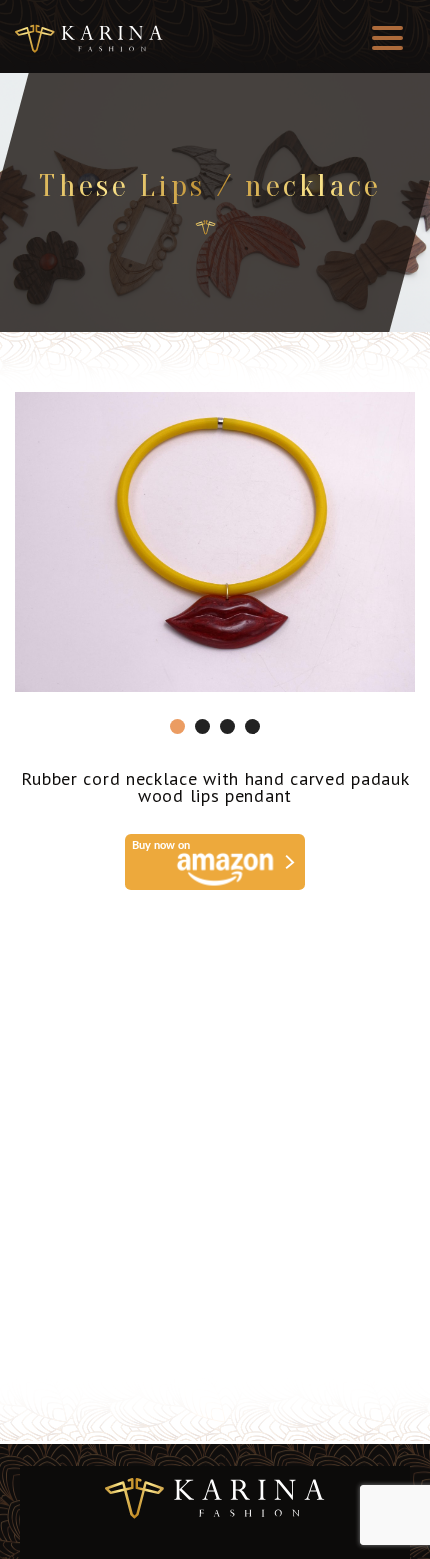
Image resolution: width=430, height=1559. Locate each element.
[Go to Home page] (205, 227)
